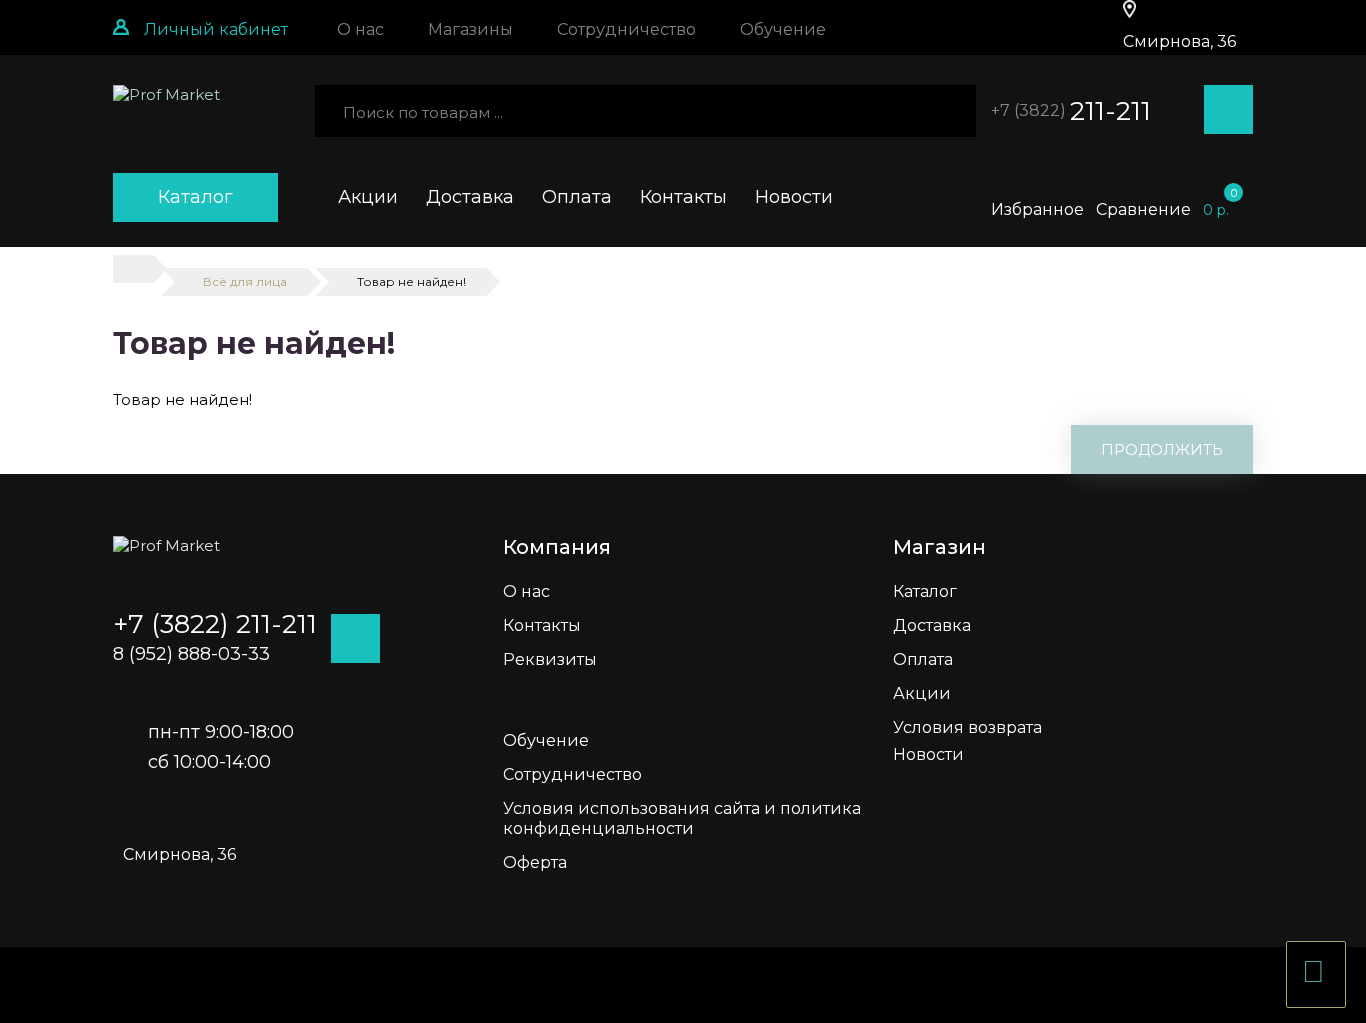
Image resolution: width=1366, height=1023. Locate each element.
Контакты (683, 197)
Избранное (1037, 209)
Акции (368, 197)
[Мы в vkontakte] (1346, 320)
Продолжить (1162, 449)
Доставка (470, 197)
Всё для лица (245, 281)
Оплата (577, 197)
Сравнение (1143, 209)
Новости (794, 197)
